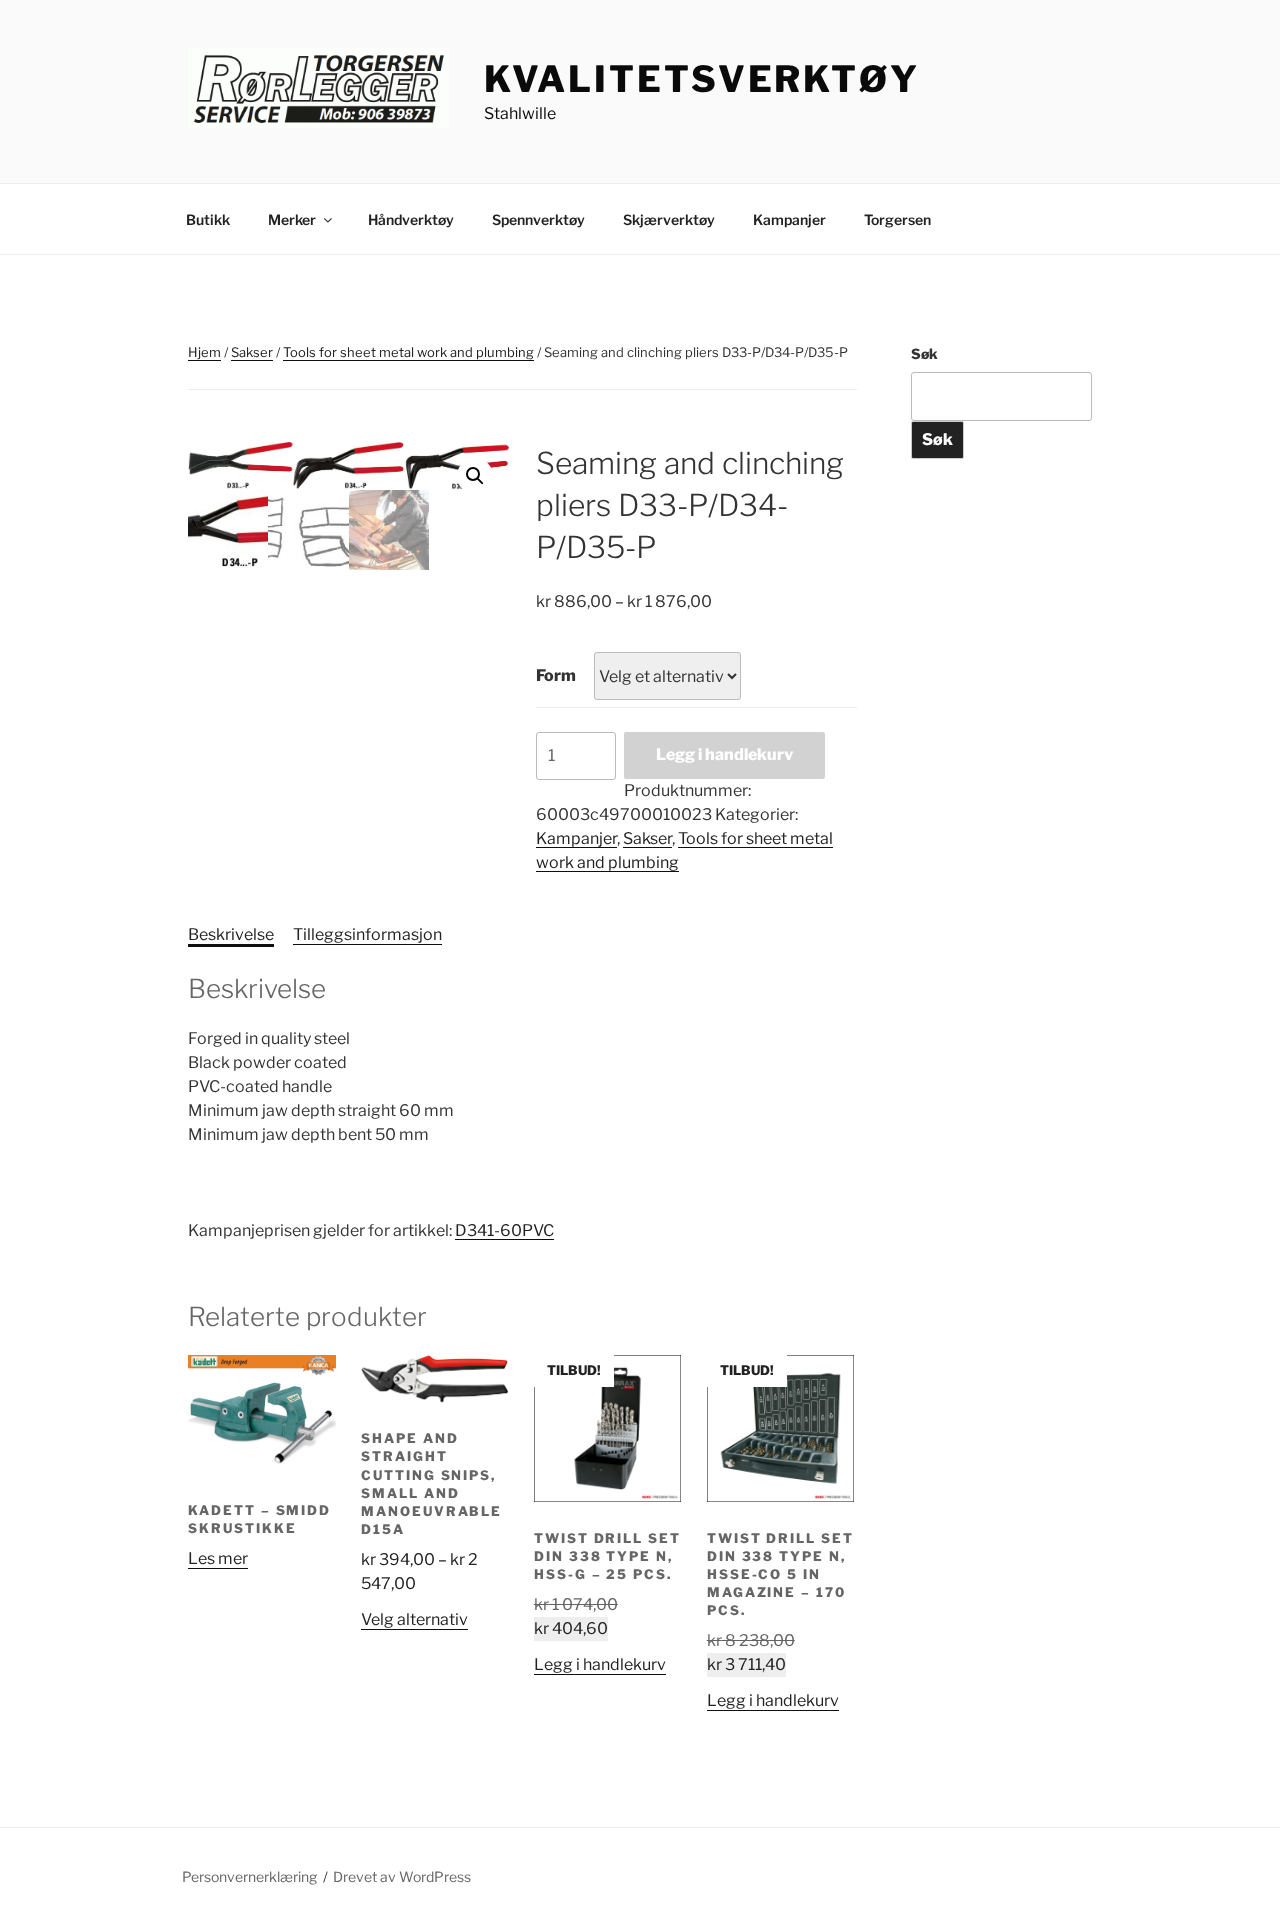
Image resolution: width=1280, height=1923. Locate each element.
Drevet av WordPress (402, 1876)
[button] (475, 476)
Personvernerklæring (249, 1876)
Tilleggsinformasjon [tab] (367, 934)
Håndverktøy (411, 219)
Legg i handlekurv (724, 754)
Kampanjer (789, 219)
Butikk (208, 219)
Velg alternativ (414, 1619)
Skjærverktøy (669, 219)
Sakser (252, 352)
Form (556, 675)
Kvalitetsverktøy (702, 79)
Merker (292, 219)
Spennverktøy (538, 219)
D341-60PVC (504, 1230)
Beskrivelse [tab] (231, 934)
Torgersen (897, 219)
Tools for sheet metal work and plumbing (408, 352)
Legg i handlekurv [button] (600, 1664)
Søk (924, 353)
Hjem (204, 352)
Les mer (218, 1558)
